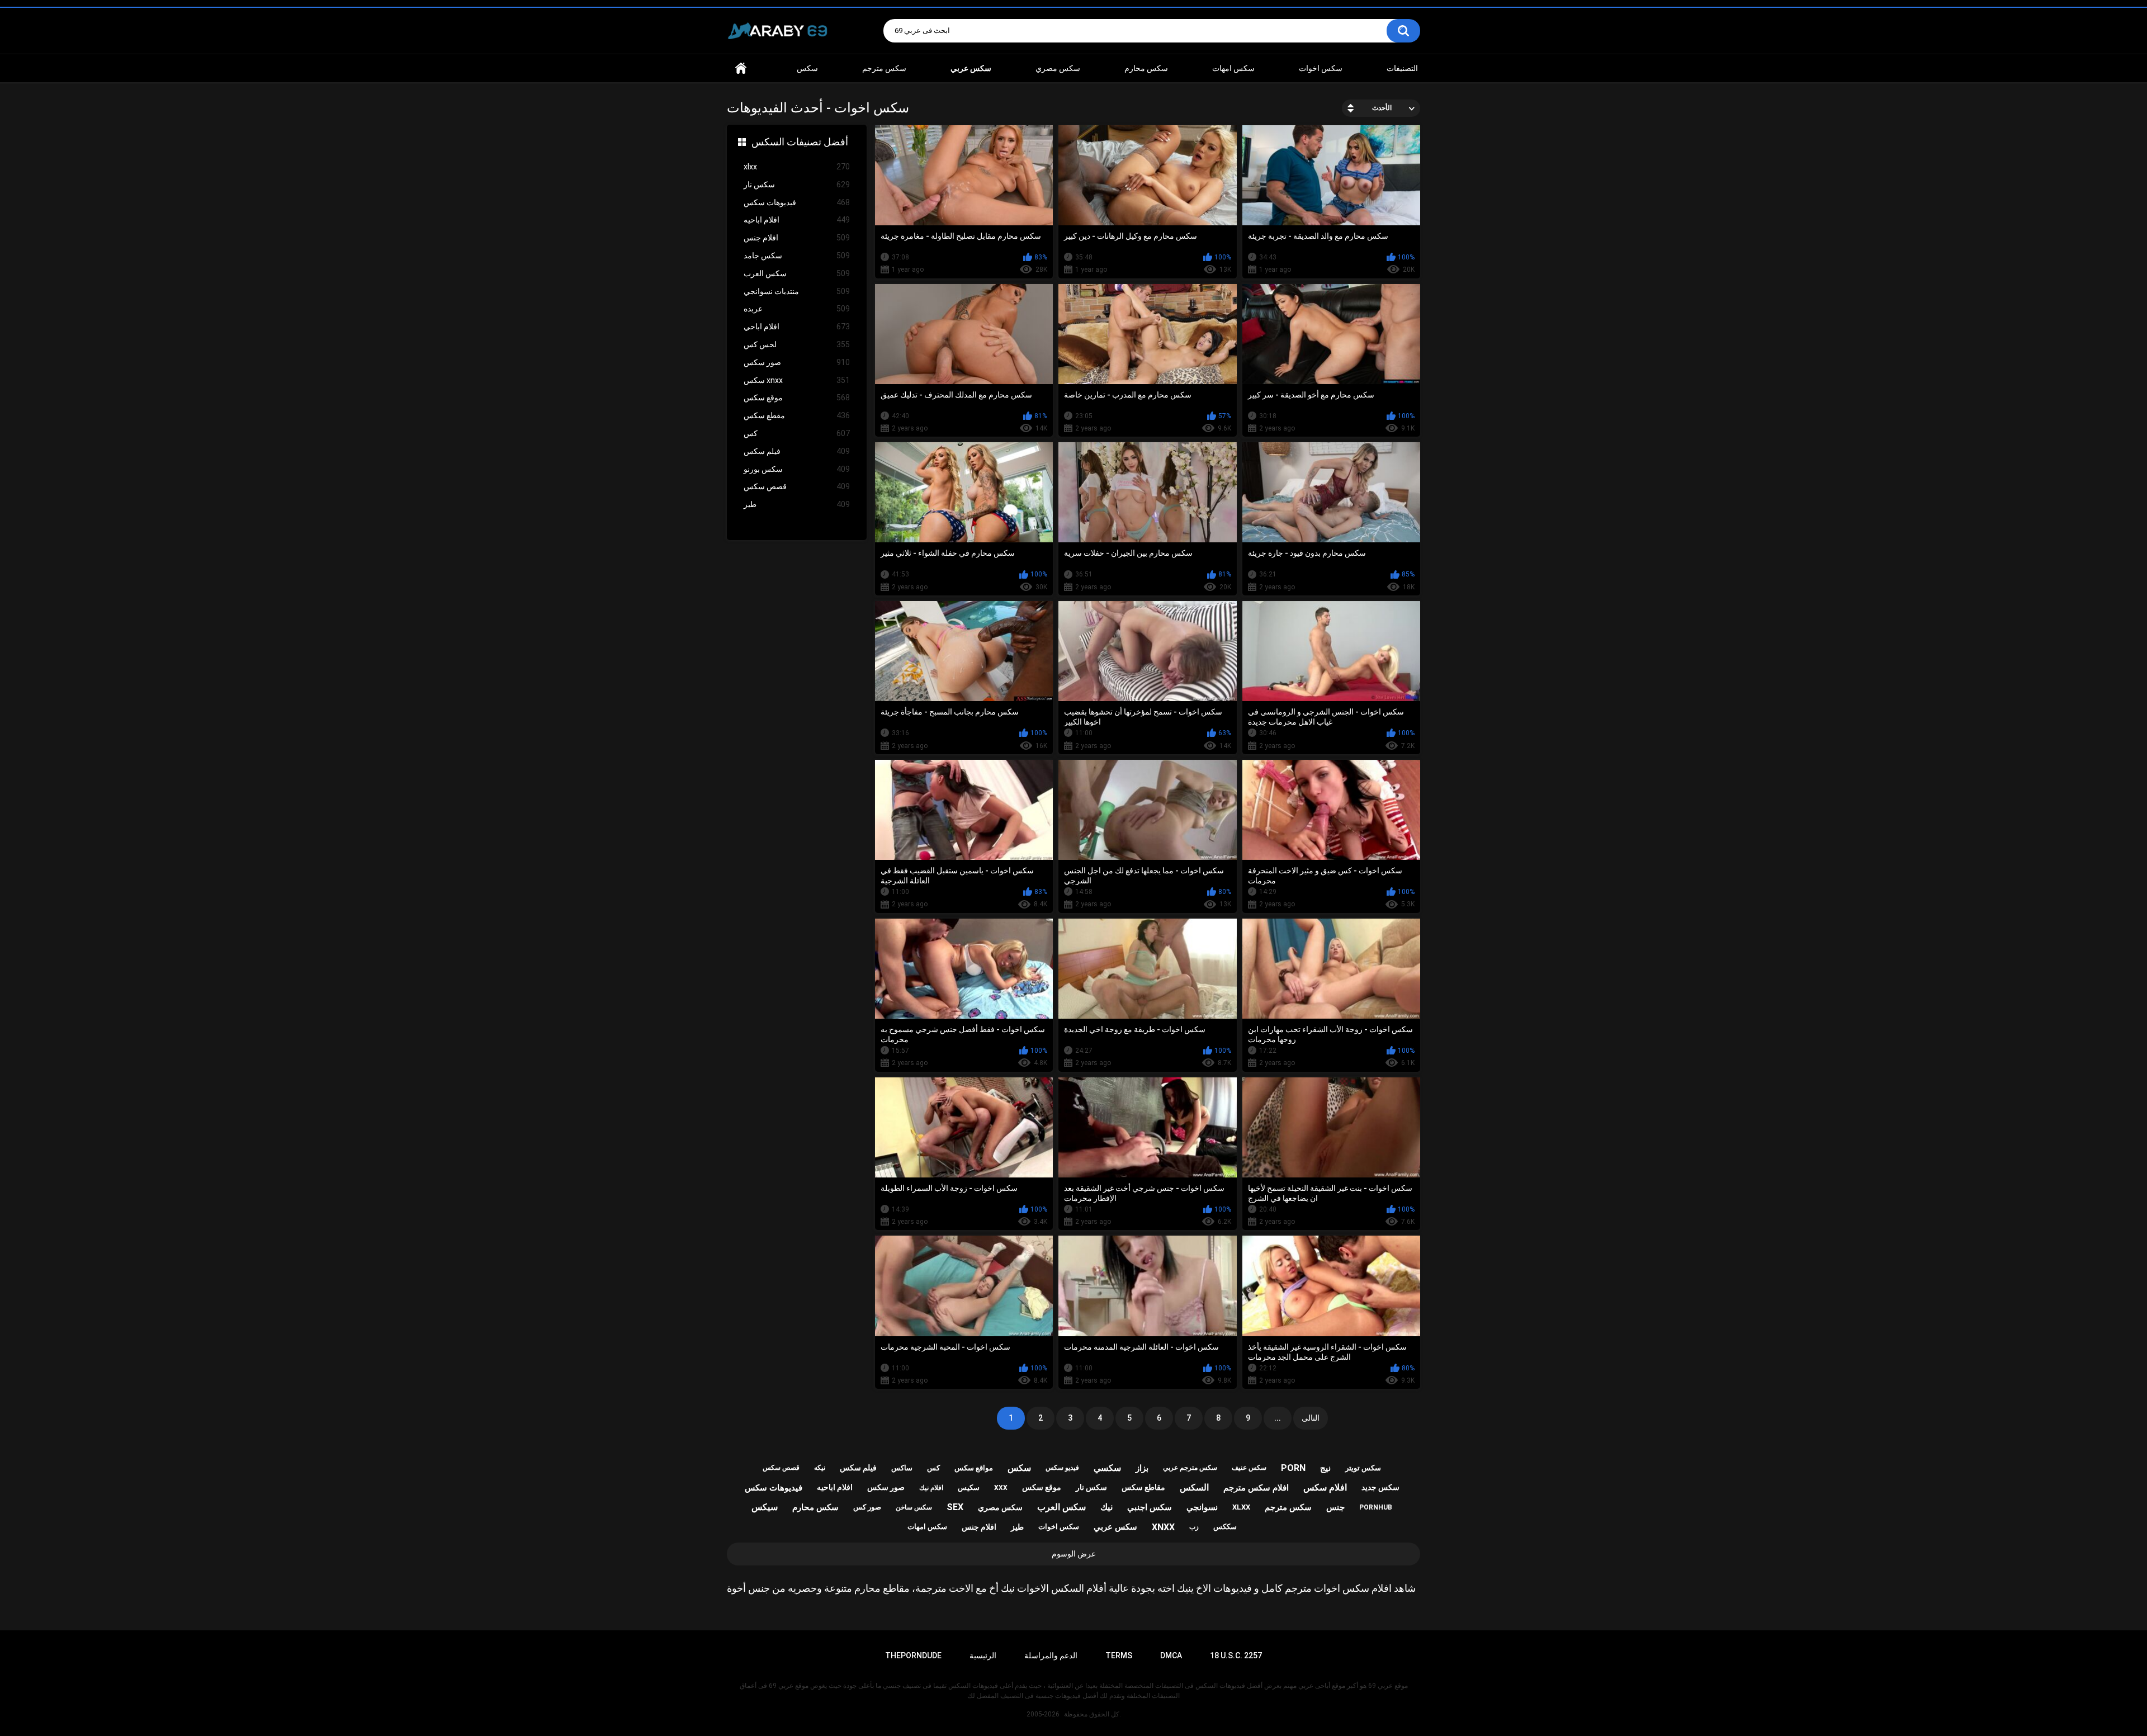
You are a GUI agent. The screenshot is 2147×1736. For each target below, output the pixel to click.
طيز (797, 504)
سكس (807, 68)
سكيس (969, 1487)
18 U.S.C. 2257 (1236, 1655)
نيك (1106, 1507)
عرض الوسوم (1074, 1554)
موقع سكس (797, 398)
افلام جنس (797, 238)
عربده (797, 309)
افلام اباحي (797, 327)
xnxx (1163, 1527)
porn (1293, 1468)
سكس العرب (797, 273)
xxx (1001, 1488)
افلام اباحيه (797, 220)
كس (797, 433)
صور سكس (797, 362)
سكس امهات (1233, 68)
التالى (1311, 1418)
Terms (1119, 1655)
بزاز (1142, 1468)
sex (955, 1507)
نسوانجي (1202, 1507)
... (1278, 1418)
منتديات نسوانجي (797, 291)
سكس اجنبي (1150, 1507)
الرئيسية (983, 1655)
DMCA (1171, 1655)
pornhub (1376, 1507)
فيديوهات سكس (797, 202)
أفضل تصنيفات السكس (800, 142)
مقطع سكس (797, 415)
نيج (1325, 1468)
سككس (1225, 1527)
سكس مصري (1058, 68)
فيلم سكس (797, 451)
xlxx (797, 167)
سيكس (765, 1507)
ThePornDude (913, 1655)
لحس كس (797, 344)
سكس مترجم (884, 68)
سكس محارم (1146, 68)
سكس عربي (1115, 1527)
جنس (1335, 1507)
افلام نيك (931, 1488)
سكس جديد (1380, 1487)
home (741, 68)
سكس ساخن (914, 1507)
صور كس (867, 1507)
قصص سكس (797, 486)
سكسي (1107, 1468)
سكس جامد (797, 256)
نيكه (820, 1468)
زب (1194, 1527)
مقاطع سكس (1143, 1487)
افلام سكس (1325, 1487)
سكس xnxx (797, 380)
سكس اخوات (1321, 68)
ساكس (902, 1468)
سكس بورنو (797, 469)
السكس (1194, 1487)
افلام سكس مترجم (1256, 1488)
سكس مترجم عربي (1190, 1468)
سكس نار (797, 185)
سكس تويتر (1363, 1468)
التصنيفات (1402, 68)
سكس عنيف (1249, 1468)
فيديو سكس (1062, 1468)
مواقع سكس (974, 1468)
